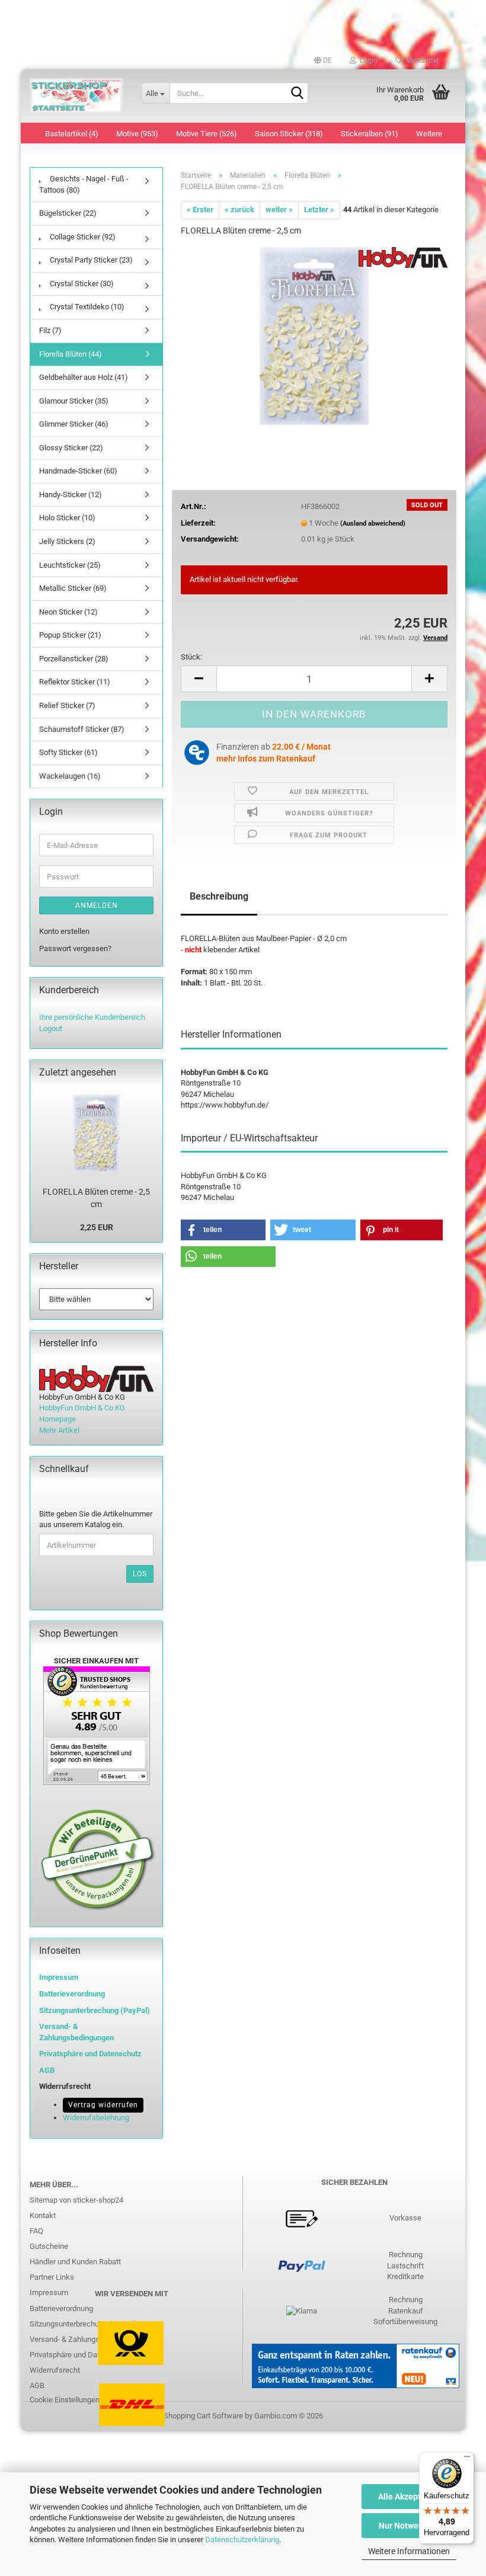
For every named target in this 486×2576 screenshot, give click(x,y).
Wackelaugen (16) (70, 776)
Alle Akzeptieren (409, 2497)
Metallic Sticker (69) (73, 588)
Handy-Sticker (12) (71, 495)
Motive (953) (137, 134)
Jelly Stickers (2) (67, 541)
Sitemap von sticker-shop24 (76, 2200)
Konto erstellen (64, 931)
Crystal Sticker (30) (81, 284)
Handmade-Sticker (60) (78, 471)
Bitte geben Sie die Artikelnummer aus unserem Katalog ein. (96, 1519)
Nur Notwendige (409, 2526)
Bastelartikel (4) (72, 134)
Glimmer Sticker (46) (74, 424)
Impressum (59, 1977)
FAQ (36, 2231)
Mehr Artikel (59, 1430)
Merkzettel (421, 60)
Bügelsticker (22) (68, 213)
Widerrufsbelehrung (96, 2118)
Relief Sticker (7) (67, 705)
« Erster (200, 209)
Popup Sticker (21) (70, 635)
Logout (51, 1028)
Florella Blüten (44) (71, 354)
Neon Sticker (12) (68, 612)
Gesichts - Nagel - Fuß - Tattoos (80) (84, 184)
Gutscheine (49, 2246)
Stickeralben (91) (370, 134)
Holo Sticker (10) (67, 518)
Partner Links (52, 2277)
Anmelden (97, 905)
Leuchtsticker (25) (70, 565)
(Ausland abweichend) (373, 524)
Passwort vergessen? (75, 948)
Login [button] (367, 60)
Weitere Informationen (409, 2551)
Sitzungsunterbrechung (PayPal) (95, 2010)
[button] (323, 60)
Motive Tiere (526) (207, 134)
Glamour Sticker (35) (74, 401)
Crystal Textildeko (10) (86, 307)
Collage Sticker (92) (82, 237)
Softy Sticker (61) (68, 752)
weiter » (279, 209)
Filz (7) (50, 330)
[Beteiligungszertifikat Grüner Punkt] (98, 1859)
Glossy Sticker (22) (71, 448)
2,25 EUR (97, 1227)
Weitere (429, 134)
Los (140, 1574)
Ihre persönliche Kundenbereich (92, 1017)
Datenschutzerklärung (242, 2540)
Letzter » (319, 209)
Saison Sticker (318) (289, 134)
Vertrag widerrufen (103, 2105)
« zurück (239, 209)
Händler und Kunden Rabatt (75, 2262)
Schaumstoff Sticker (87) (82, 729)
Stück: (191, 657)
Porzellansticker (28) (74, 659)
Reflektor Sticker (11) (75, 682)
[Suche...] (297, 94)
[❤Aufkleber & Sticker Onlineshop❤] (76, 96)
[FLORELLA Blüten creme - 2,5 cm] (314, 335)
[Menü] (467, 2459)
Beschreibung (219, 896)
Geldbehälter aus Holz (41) (84, 377)
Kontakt (43, 2215)
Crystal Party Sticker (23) (90, 260)
